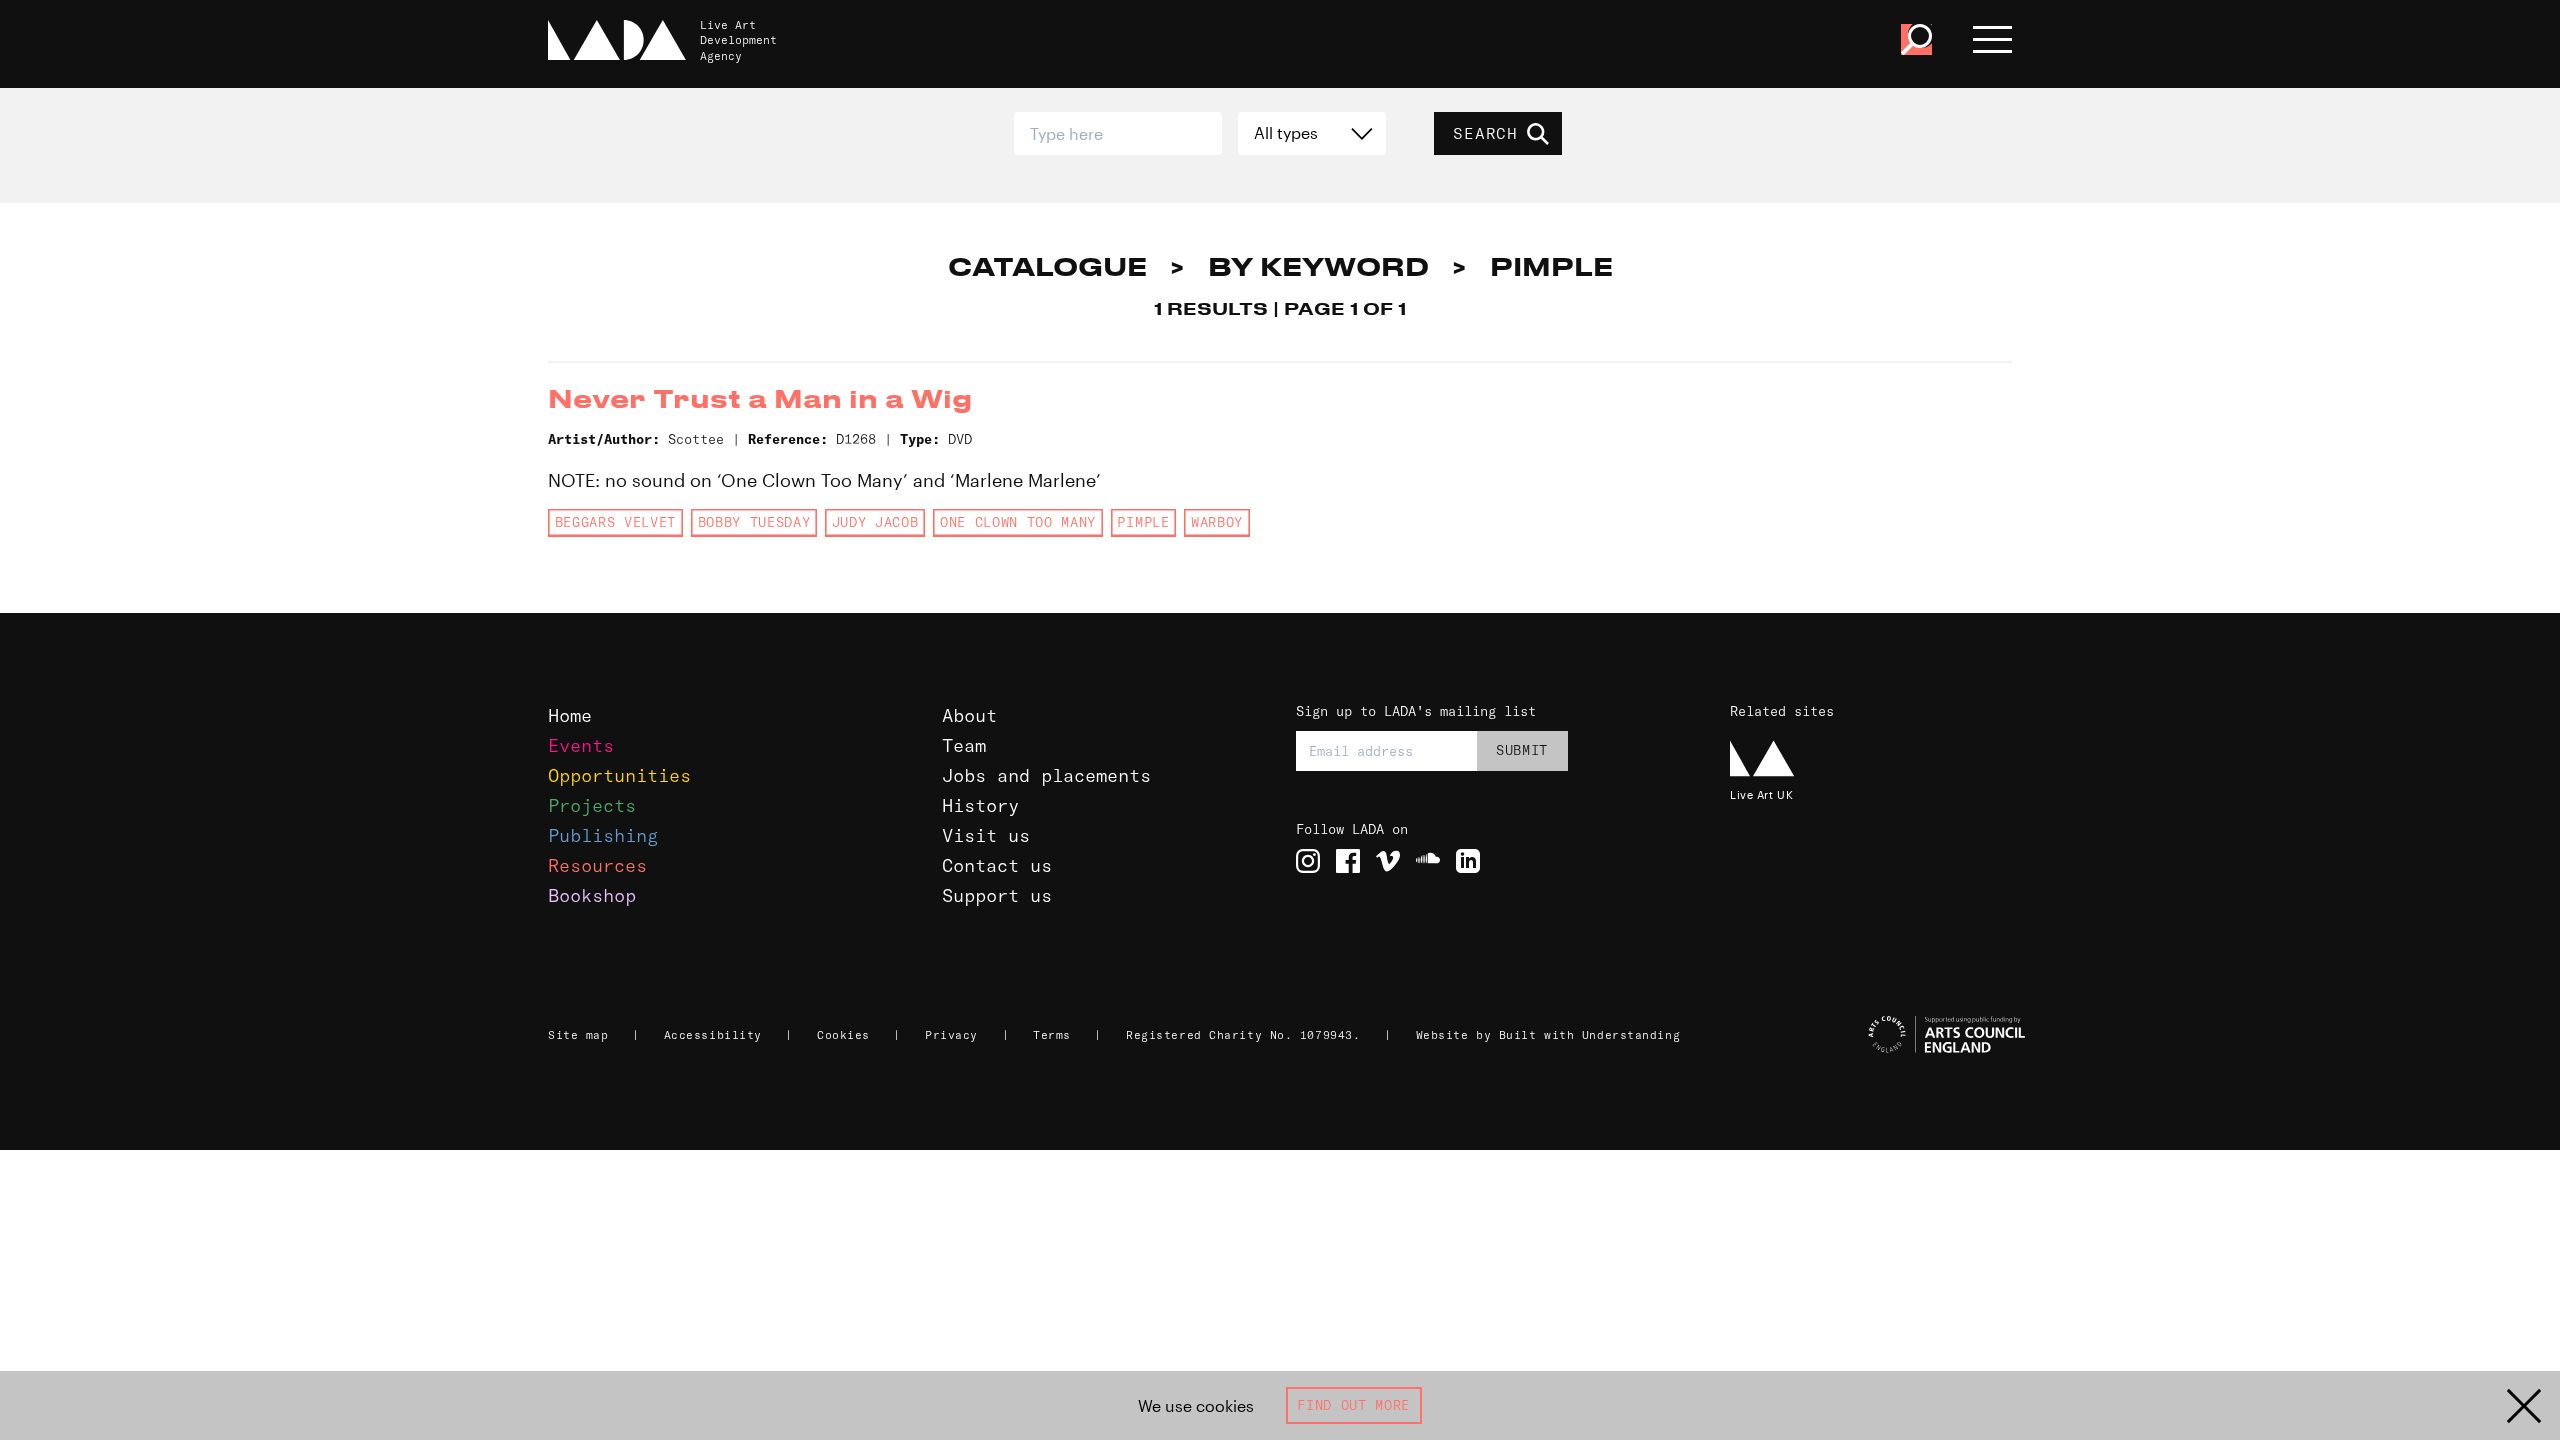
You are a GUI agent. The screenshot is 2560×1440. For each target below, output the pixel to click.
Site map (578, 1035)
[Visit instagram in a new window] (1308, 861)
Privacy (951, 1035)
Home (570, 715)
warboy (1217, 522)
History (980, 805)
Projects (592, 805)
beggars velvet (615, 522)
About (969, 715)
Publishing (603, 835)
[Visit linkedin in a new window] (1468, 861)
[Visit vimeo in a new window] (1388, 861)
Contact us (997, 865)
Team (964, 745)
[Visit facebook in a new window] (1348, 861)
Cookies (843, 1035)
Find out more (1353, 1405)
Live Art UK (1761, 794)
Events (581, 745)
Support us (997, 895)
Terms (1052, 1035)
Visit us (986, 835)
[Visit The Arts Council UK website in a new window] (1880, 1035)
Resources (597, 865)
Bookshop (592, 895)
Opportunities (619, 775)
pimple (1143, 522)
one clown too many (1018, 522)
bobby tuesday (754, 522)
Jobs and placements (1046, 775)
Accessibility (713, 1035)
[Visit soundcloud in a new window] (1428, 861)
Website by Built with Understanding (1548, 1035)
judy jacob (875, 522)
